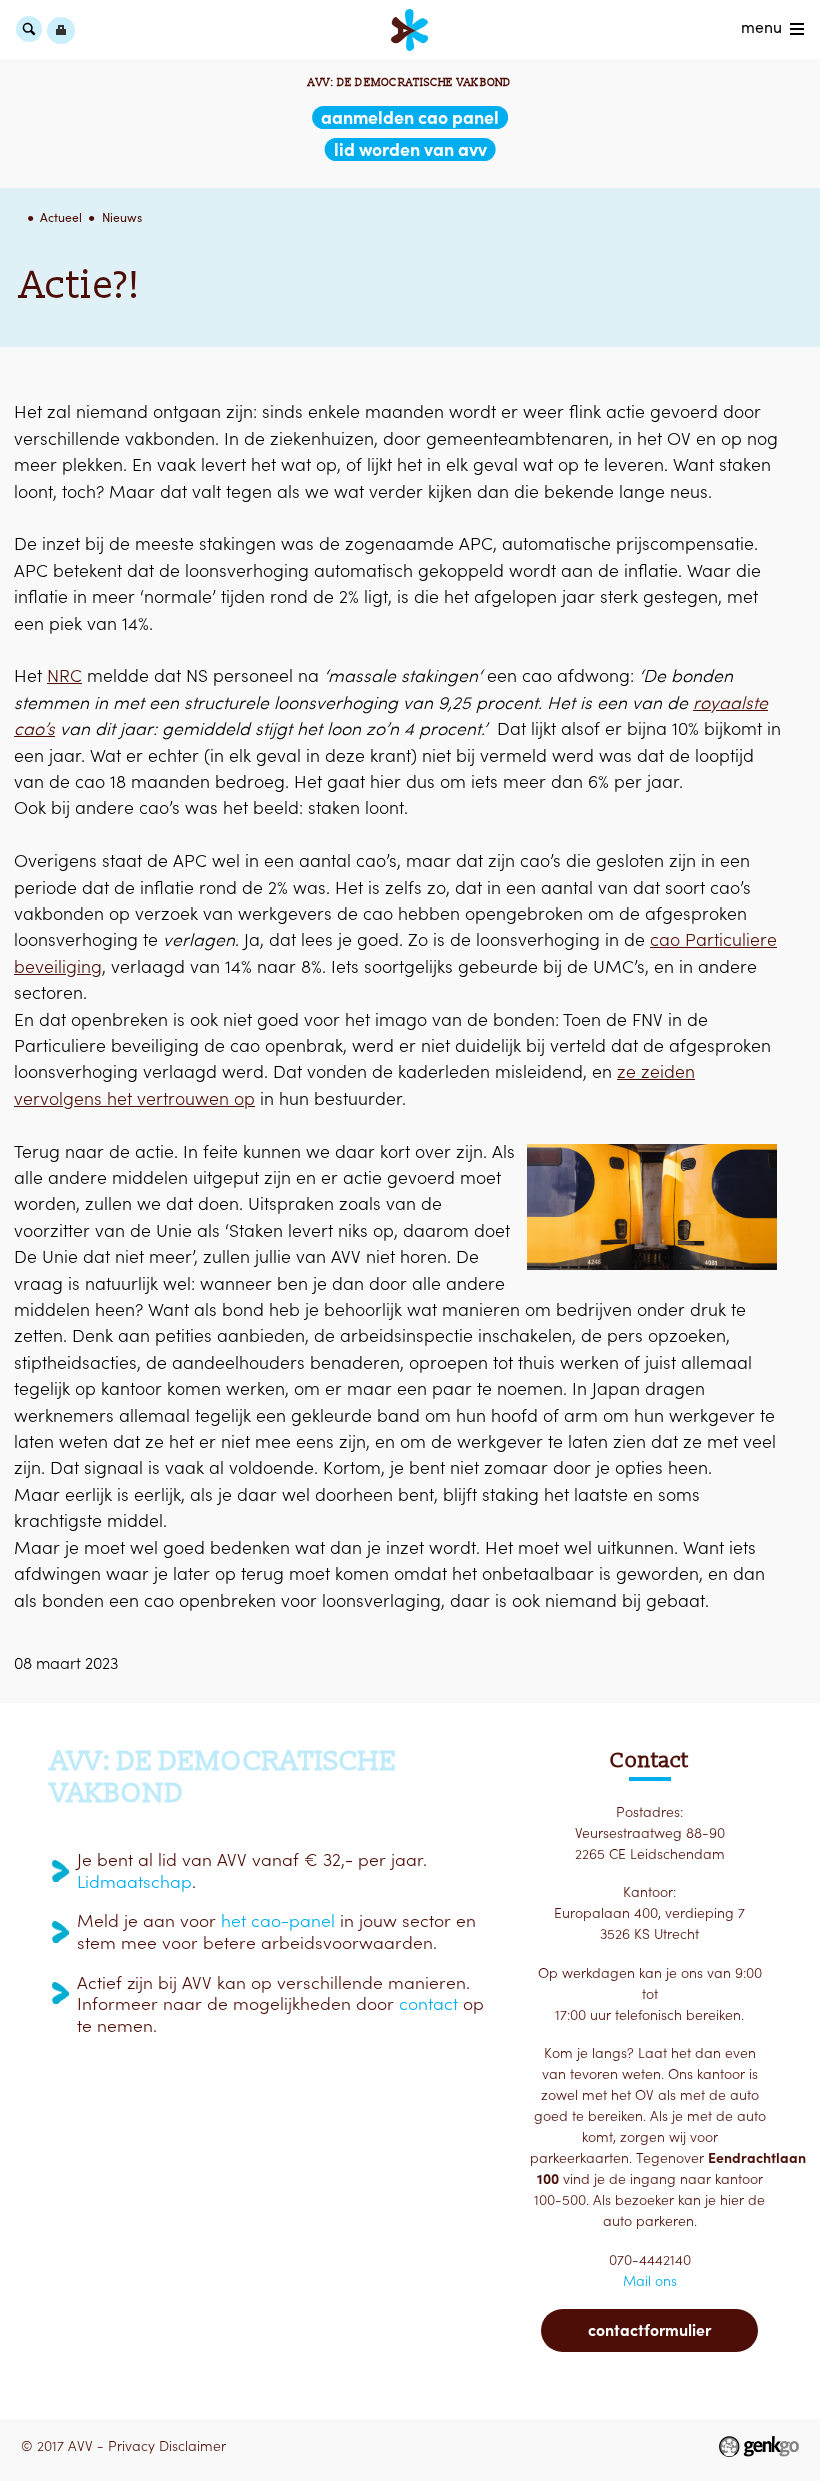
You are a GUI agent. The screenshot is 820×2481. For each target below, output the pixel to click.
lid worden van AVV (410, 149)
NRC (64, 675)
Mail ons (650, 2281)
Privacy (131, 2446)
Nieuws (122, 217)
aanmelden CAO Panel (410, 117)
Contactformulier (649, 2330)
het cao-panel (278, 1921)
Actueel (61, 217)
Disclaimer (192, 2446)
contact (428, 2004)
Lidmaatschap (134, 1882)
